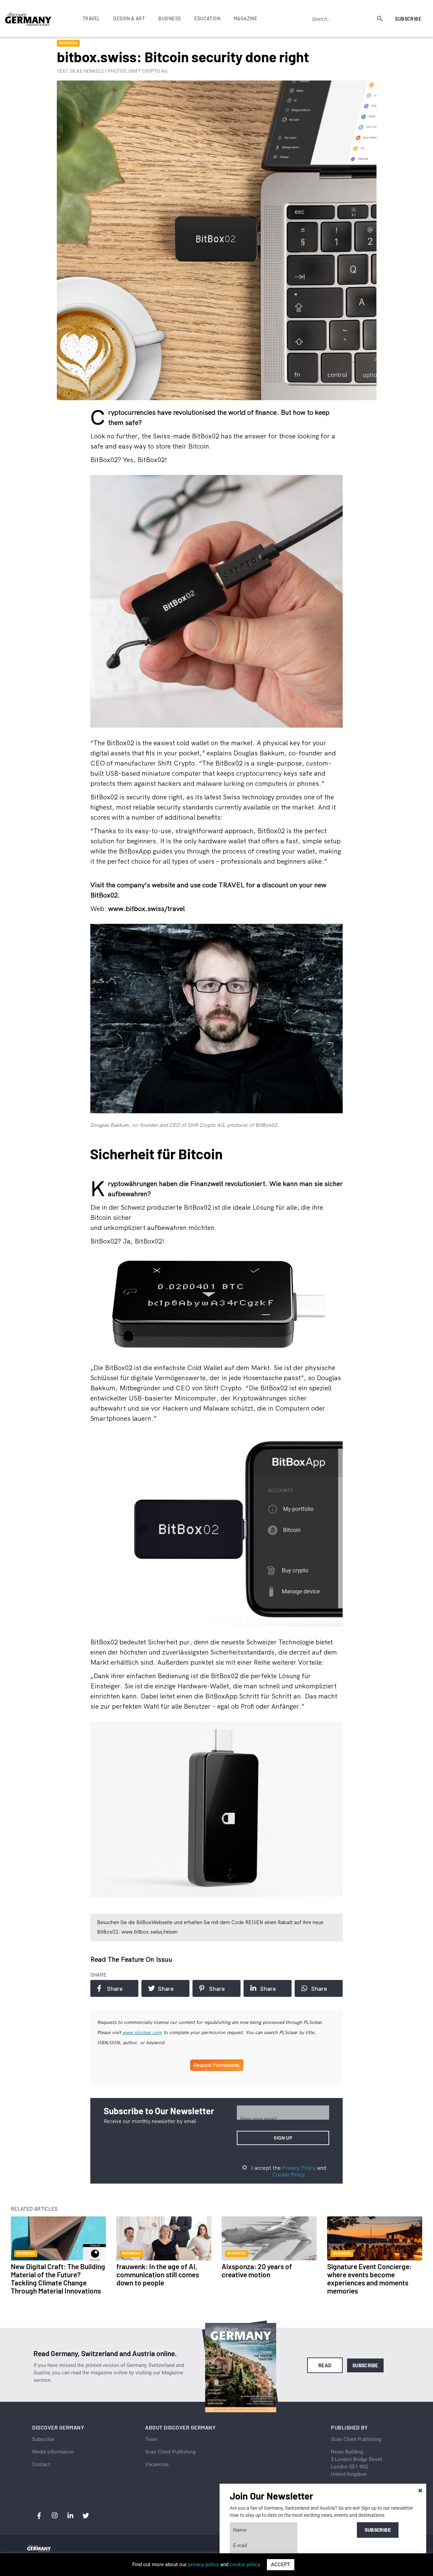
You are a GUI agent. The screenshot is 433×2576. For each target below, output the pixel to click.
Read (325, 2365)
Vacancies (157, 2464)
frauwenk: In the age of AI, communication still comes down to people (158, 2274)
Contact (41, 2464)
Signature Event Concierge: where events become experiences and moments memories (369, 2278)
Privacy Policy (299, 2168)
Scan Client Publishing (170, 2452)
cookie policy (245, 2564)
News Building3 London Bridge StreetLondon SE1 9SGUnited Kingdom (357, 2463)
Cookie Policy (289, 2174)
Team (151, 2439)
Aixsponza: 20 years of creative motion (257, 2270)
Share (115, 1988)
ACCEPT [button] (281, 2564)
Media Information (53, 2452)
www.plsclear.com (142, 2032)
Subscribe (408, 19)
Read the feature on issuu (131, 1959)
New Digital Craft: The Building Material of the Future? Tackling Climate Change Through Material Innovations (58, 2278)
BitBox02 (206, 436)
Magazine (245, 18)
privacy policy (203, 2564)
